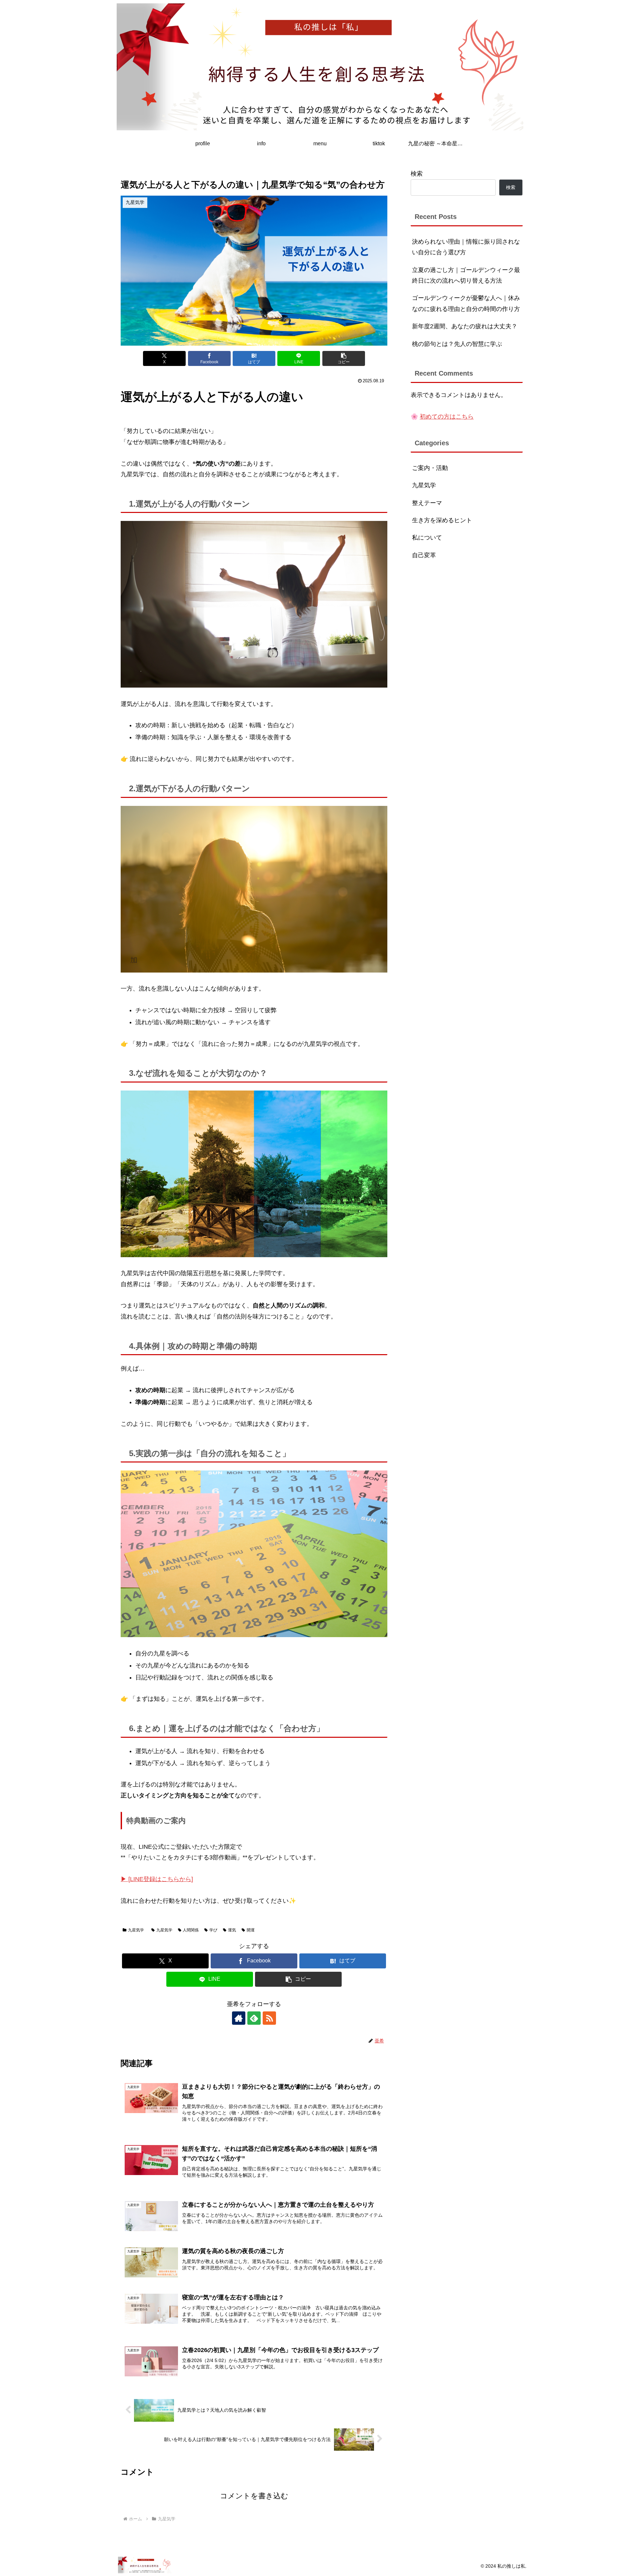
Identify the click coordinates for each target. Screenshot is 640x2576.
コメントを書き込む (254, 2496)
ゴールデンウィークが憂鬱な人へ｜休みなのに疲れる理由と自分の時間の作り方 (466, 303)
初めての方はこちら (447, 417)
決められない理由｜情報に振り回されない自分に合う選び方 (466, 247)
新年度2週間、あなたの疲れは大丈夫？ (465, 326)
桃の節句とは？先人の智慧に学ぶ (457, 344)
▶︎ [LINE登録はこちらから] (157, 1879)
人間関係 (191, 1930)
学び (213, 1930)
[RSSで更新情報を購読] (269, 2018)
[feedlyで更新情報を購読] (254, 2018)
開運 (251, 1930)
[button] (344, 358)
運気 (232, 1930)
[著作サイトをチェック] (239, 2018)
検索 (417, 174)
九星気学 (136, 1930)
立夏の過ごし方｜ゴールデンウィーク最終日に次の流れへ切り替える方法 (466, 275)
